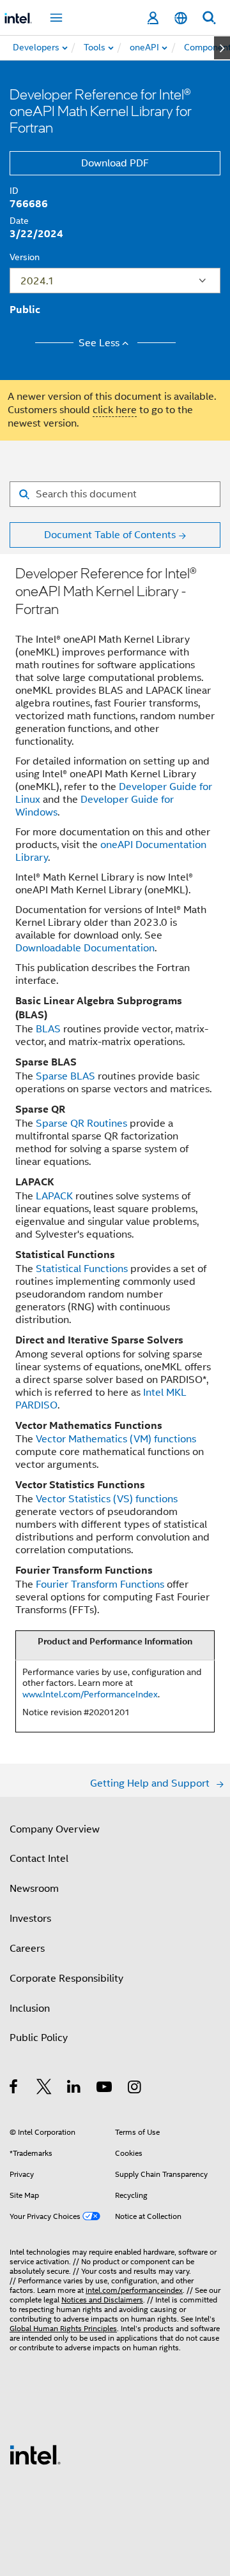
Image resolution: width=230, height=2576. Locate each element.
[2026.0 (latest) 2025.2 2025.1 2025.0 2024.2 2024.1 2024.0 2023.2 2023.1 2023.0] (115, 281)
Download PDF (115, 163)
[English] (181, 18)
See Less (99, 343)
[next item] (222, 48)
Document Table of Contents (110, 535)
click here (115, 410)
